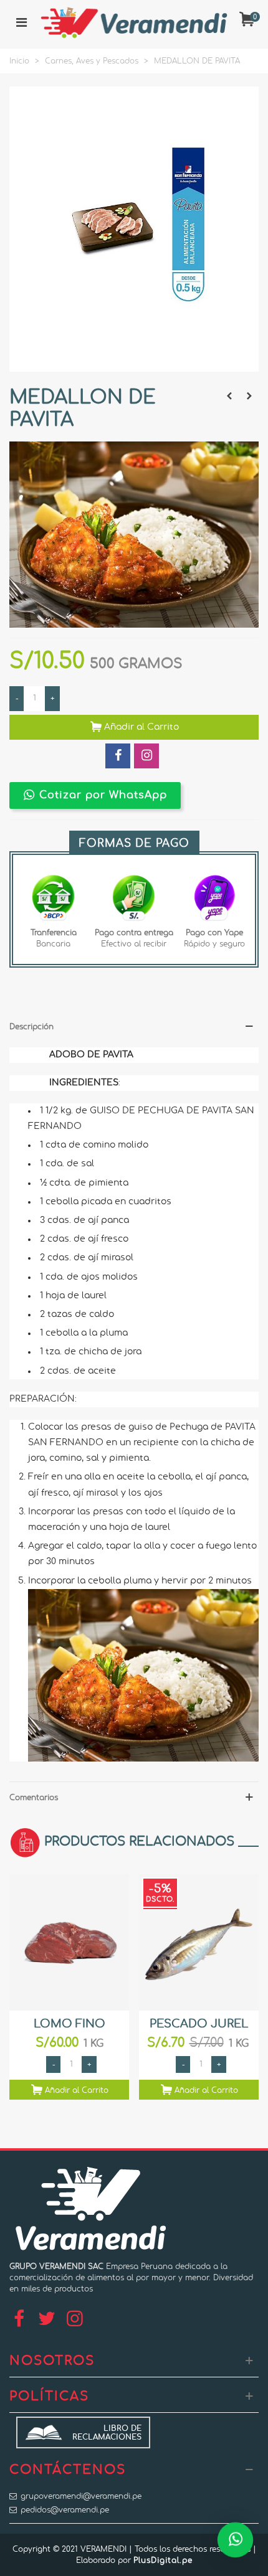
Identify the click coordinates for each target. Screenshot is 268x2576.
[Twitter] (47, 2319)
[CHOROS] (249, 396)
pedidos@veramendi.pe (65, 2510)
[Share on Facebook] (118, 756)
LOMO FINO (69, 2024)
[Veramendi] (134, 22)
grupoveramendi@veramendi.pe (81, 2496)
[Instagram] (75, 2319)
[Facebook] (19, 2319)
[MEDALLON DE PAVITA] (134, 366)
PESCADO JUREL (199, 2024)
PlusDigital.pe (163, 2560)
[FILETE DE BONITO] (229, 396)
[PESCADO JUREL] (199, 1942)
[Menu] (21, 22)
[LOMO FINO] (69, 1942)
